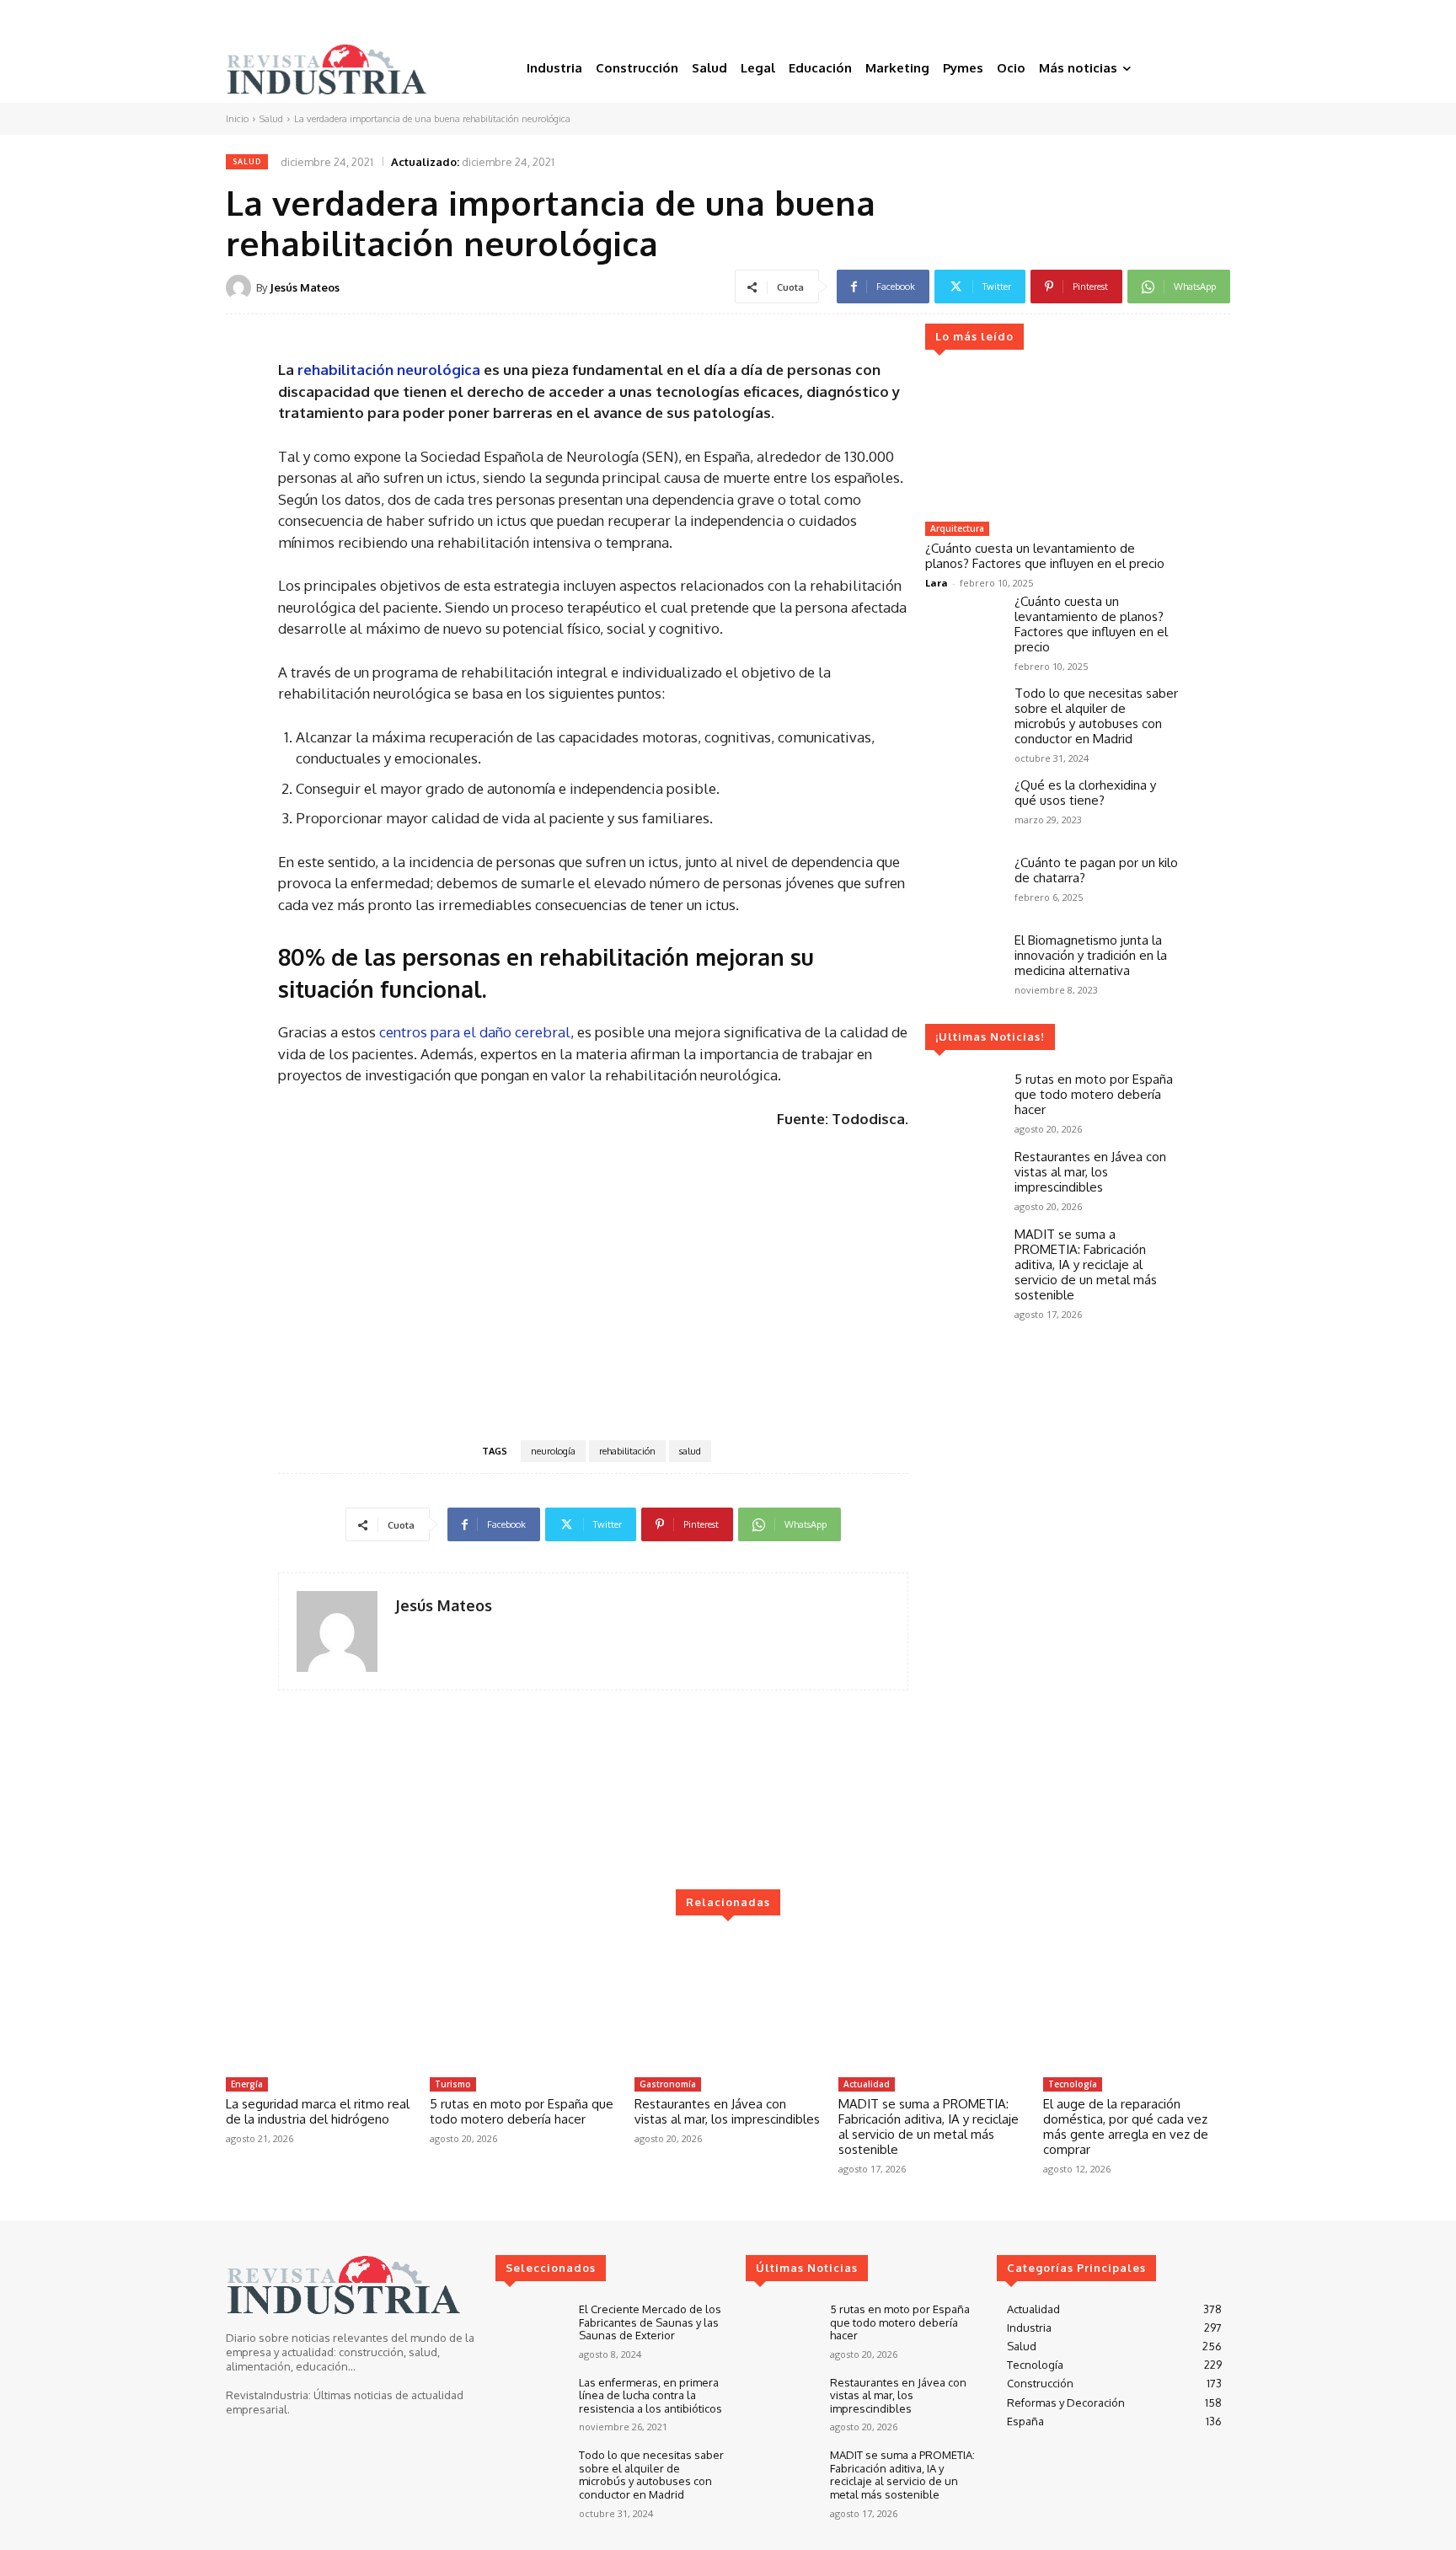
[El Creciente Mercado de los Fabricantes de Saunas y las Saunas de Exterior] (530, 2331)
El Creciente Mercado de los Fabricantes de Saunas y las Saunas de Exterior (650, 2322)
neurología (553, 1451)
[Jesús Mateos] (241, 287)
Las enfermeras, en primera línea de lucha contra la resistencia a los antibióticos (650, 2395)
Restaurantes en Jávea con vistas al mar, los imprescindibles (1090, 1172)
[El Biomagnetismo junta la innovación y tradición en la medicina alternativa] (963, 963)
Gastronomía (668, 2084)
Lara (937, 583)
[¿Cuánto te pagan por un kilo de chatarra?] (963, 886)
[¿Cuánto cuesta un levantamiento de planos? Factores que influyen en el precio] (1052, 442)
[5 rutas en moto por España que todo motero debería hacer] (963, 1102)
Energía (247, 2084)
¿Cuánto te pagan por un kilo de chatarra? (1096, 870)
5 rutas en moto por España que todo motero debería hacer (1094, 1094)
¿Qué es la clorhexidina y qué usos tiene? (1085, 793)
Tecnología (1073, 2084)
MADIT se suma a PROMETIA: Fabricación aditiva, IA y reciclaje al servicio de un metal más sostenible (1086, 1264)
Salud (271, 119)
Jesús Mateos (305, 287)
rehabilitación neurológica (391, 370)
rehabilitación (627, 1451)
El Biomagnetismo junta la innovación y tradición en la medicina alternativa (1091, 955)
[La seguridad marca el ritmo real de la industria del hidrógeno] (319, 2003)
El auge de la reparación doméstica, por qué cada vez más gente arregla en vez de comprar (1126, 2127)
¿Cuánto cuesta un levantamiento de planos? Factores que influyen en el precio (1045, 556)
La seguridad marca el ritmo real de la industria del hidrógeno (318, 2111)
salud (690, 1451)
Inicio (237, 119)
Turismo (453, 2084)
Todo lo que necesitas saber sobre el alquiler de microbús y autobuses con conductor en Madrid (1096, 716)
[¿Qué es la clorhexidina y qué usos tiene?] (963, 808)
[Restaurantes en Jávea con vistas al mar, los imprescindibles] (963, 1180)
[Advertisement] (593, 1283)
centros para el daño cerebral (475, 1032)
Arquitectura (957, 528)
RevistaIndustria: (268, 2395)
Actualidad (867, 2084)
